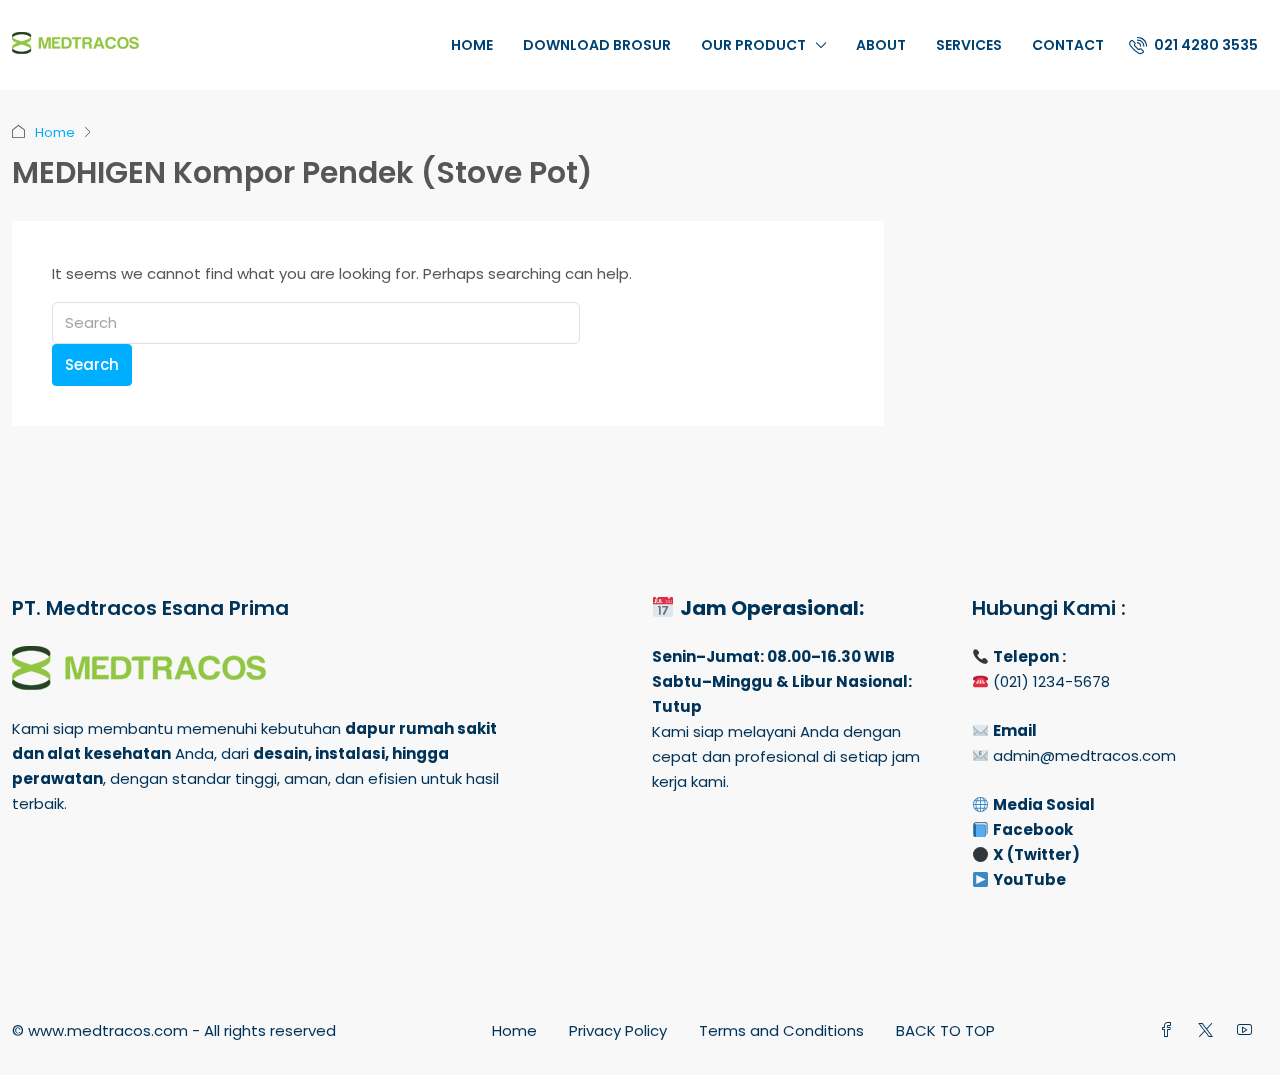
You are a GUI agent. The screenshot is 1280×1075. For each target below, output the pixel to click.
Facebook (1033, 829)
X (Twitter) (1036, 854)
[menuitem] (1193, 45)
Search (92, 364)
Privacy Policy (618, 1030)
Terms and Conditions (781, 1030)
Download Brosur (597, 45)
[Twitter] (1209, 1030)
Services (969, 45)
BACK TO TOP (945, 1030)
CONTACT (1068, 45)
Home (472, 45)
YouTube (1029, 879)
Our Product (753, 45)
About (881, 45)
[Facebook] (1170, 1030)
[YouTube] (1248, 1030)
